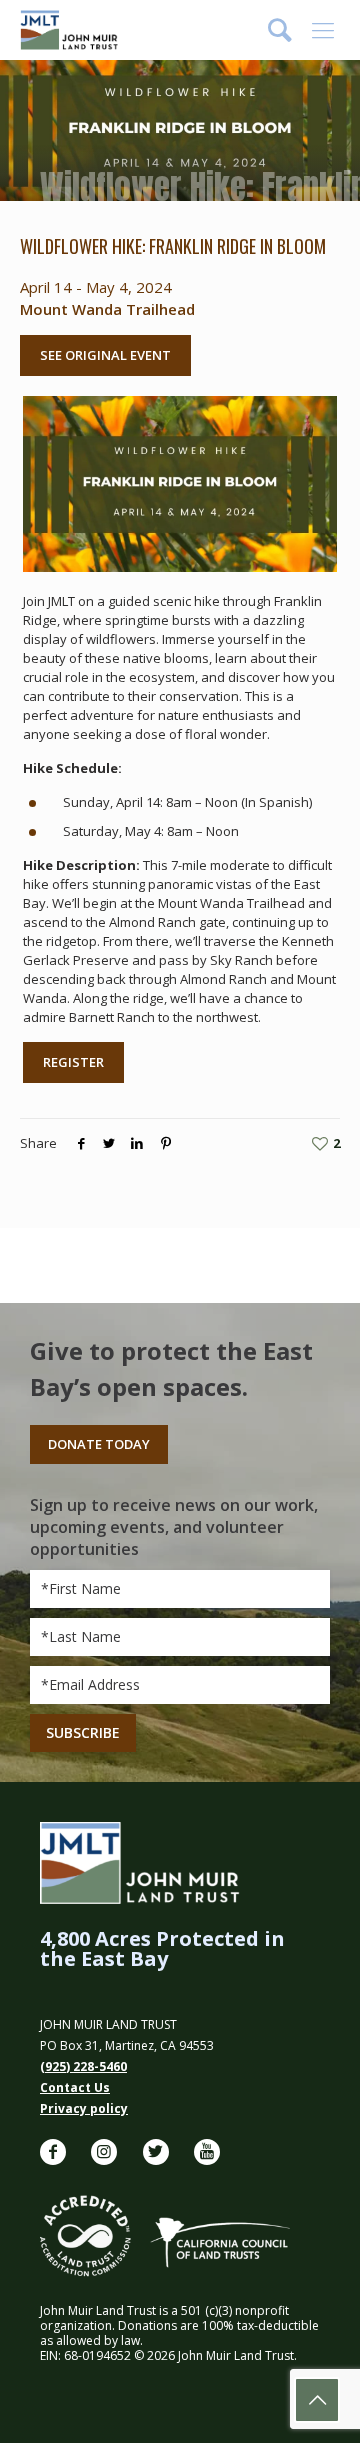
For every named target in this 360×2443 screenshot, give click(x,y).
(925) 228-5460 (83, 2066)
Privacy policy (84, 2108)
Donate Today (99, 1444)
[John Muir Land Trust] (69, 30)
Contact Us (75, 2087)
